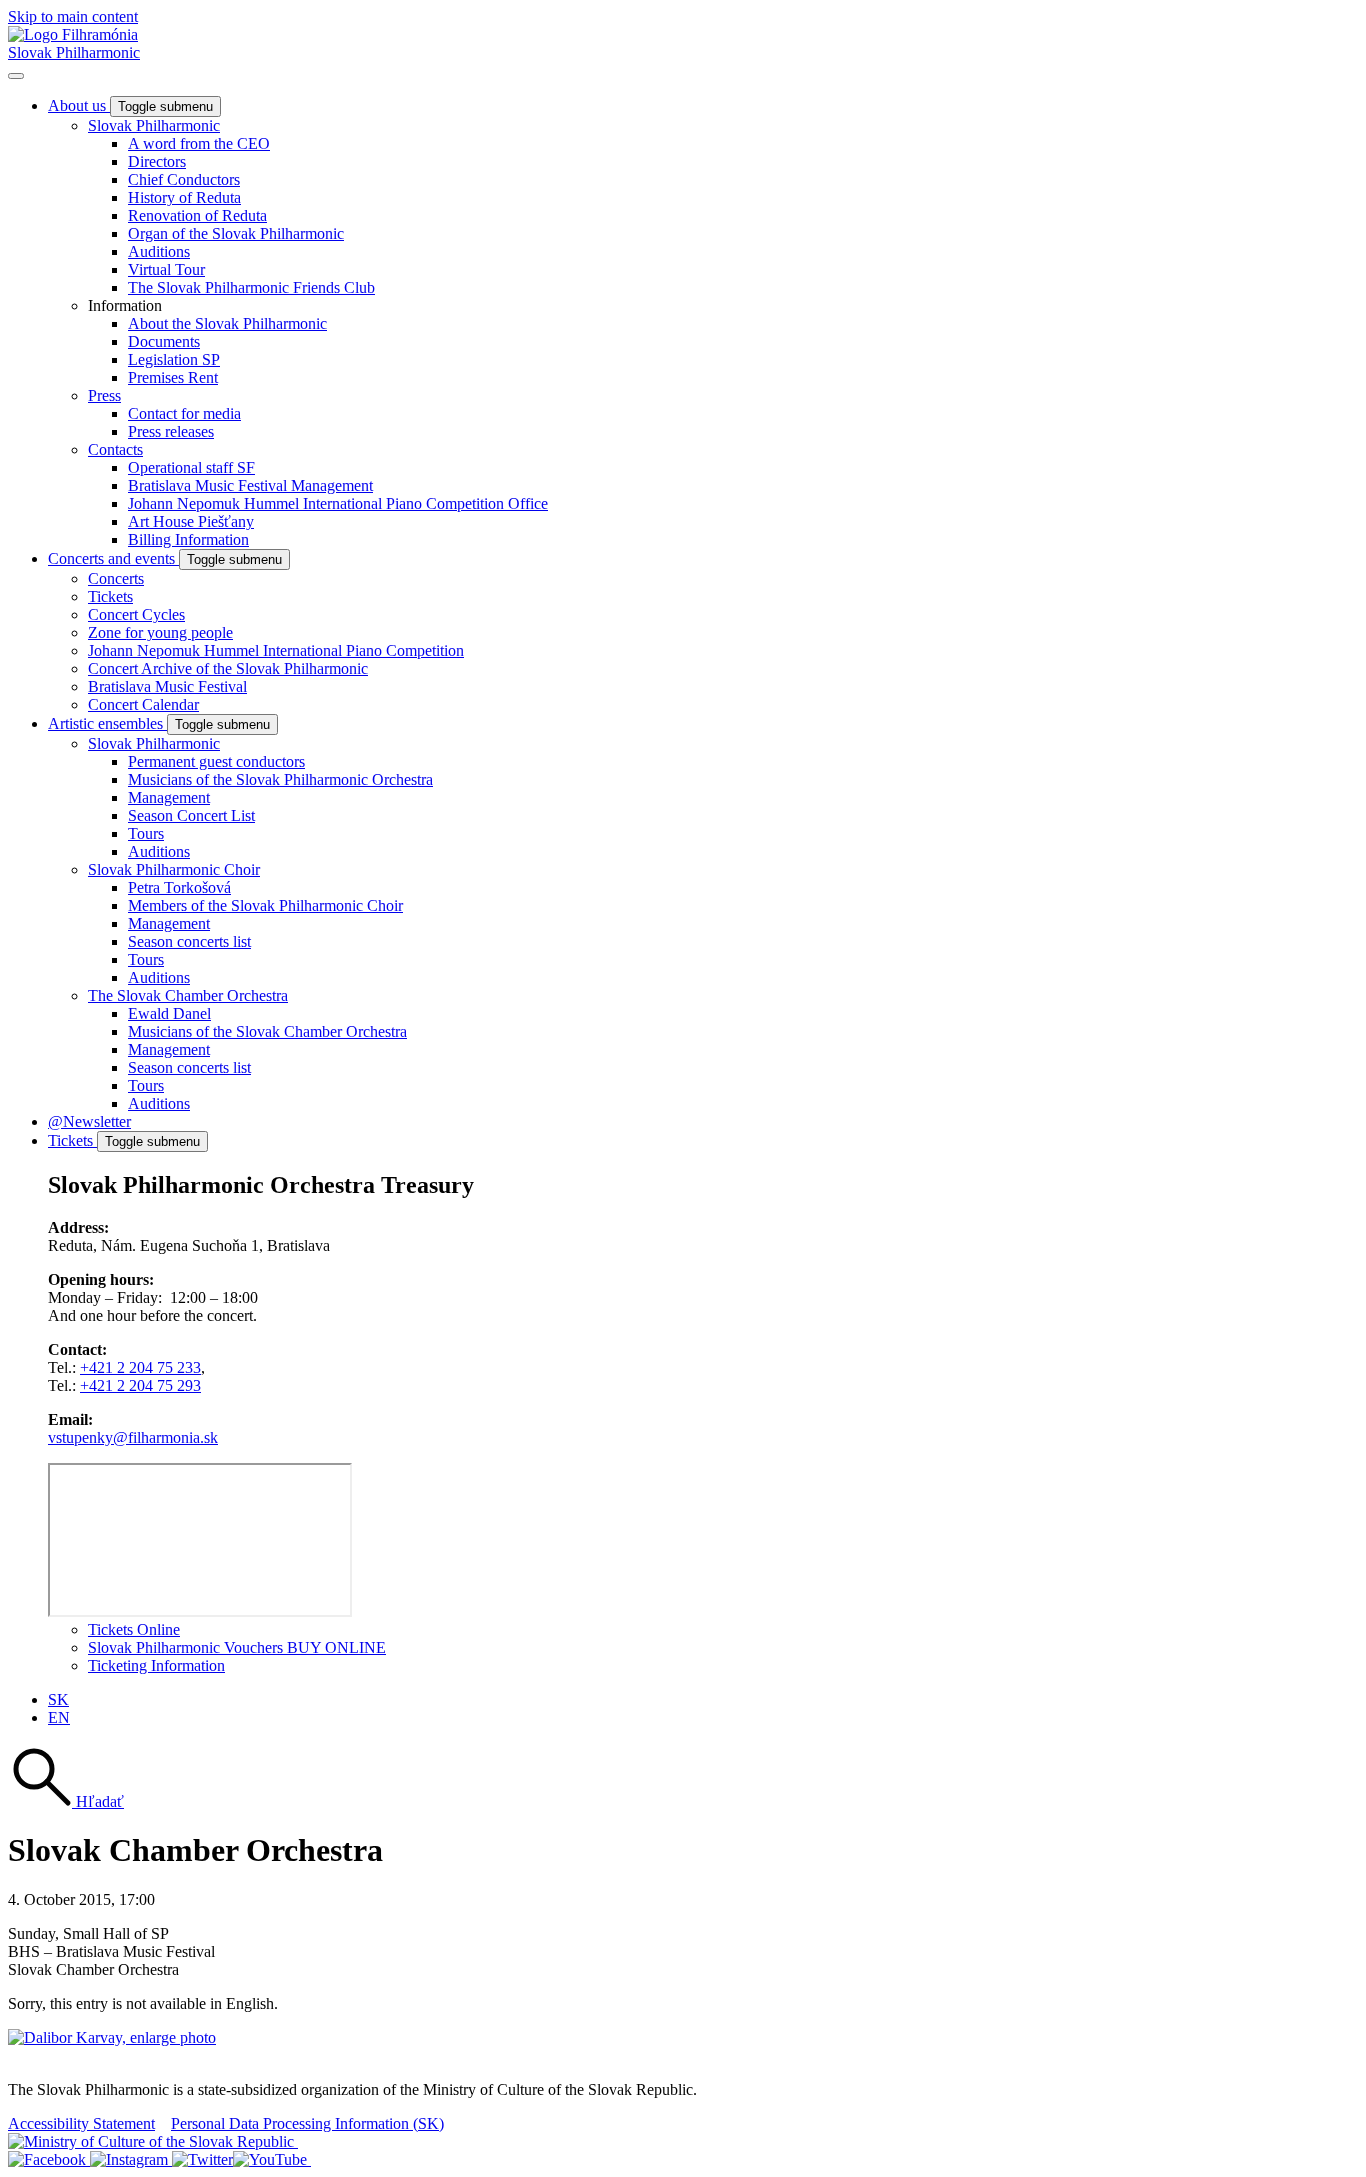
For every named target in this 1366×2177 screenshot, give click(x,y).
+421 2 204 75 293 (140, 1385)
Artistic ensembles (107, 723)
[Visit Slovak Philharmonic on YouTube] (272, 2159)
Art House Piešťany (191, 521)
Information (125, 305)
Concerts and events (113, 558)
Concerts (116, 578)
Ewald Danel (169, 1013)
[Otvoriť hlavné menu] (16, 76)
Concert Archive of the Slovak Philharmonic (228, 668)
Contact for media (184, 413)
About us (79, 105)
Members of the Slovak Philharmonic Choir (265, 905)
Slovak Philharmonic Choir (174, 869)
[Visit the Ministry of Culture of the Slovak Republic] (153, 2141)
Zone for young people (160, 632)
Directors (157, 161)
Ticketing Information (156, 1665)
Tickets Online (134, 1629)
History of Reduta (184, 197)
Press (104, 395)
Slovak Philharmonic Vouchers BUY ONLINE (237, 1647)
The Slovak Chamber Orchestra (188, 995)
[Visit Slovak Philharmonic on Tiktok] (202, 2159)
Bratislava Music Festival (167, 686)
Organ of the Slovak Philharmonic (236, 233)
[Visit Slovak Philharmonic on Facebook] (49, 2159)
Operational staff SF (191, 467)
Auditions (159, 251)
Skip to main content (73, 16)
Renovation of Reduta (197, 215)
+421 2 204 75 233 (140, 1367)
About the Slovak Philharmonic (227, 323)
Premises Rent (173, 377)
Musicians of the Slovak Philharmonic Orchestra (280, 779)
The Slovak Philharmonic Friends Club (251, 287)
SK (58, 1699)
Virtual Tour (166, 269)
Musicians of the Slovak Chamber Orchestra (267, 1031)
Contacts (115, 449)
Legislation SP (174, 359)
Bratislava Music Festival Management (250, 485)
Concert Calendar (143, 704)
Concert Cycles (136, 614)
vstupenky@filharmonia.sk (133, 1437)
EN (59, 1717)
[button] (66, 1801)
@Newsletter (89, 1121)
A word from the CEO (199, 143)
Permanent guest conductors (216, 761)
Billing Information (188, 539)
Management (169, 797)
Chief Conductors (184, 179)
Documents (164, 341)
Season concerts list (189, 941)
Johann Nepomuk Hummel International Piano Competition (276, 650)
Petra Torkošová (179, 887)
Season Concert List (191, 815)
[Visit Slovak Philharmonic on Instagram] (131, 2159)
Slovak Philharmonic (74, 52)
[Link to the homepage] (73, 34)
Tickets (110, 596)
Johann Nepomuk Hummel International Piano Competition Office (338, 503)
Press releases (171, 431)
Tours (146, 833)
